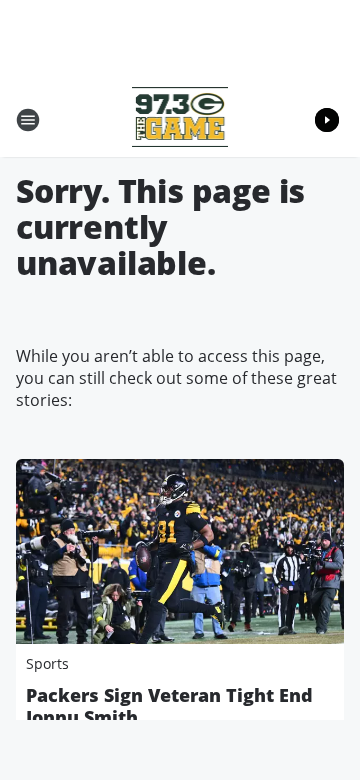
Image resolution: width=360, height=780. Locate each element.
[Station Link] (180, 119)
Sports (47, 663)
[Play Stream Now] (327, 120)
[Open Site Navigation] (28, 120)
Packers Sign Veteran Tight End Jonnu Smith (169, 706)
